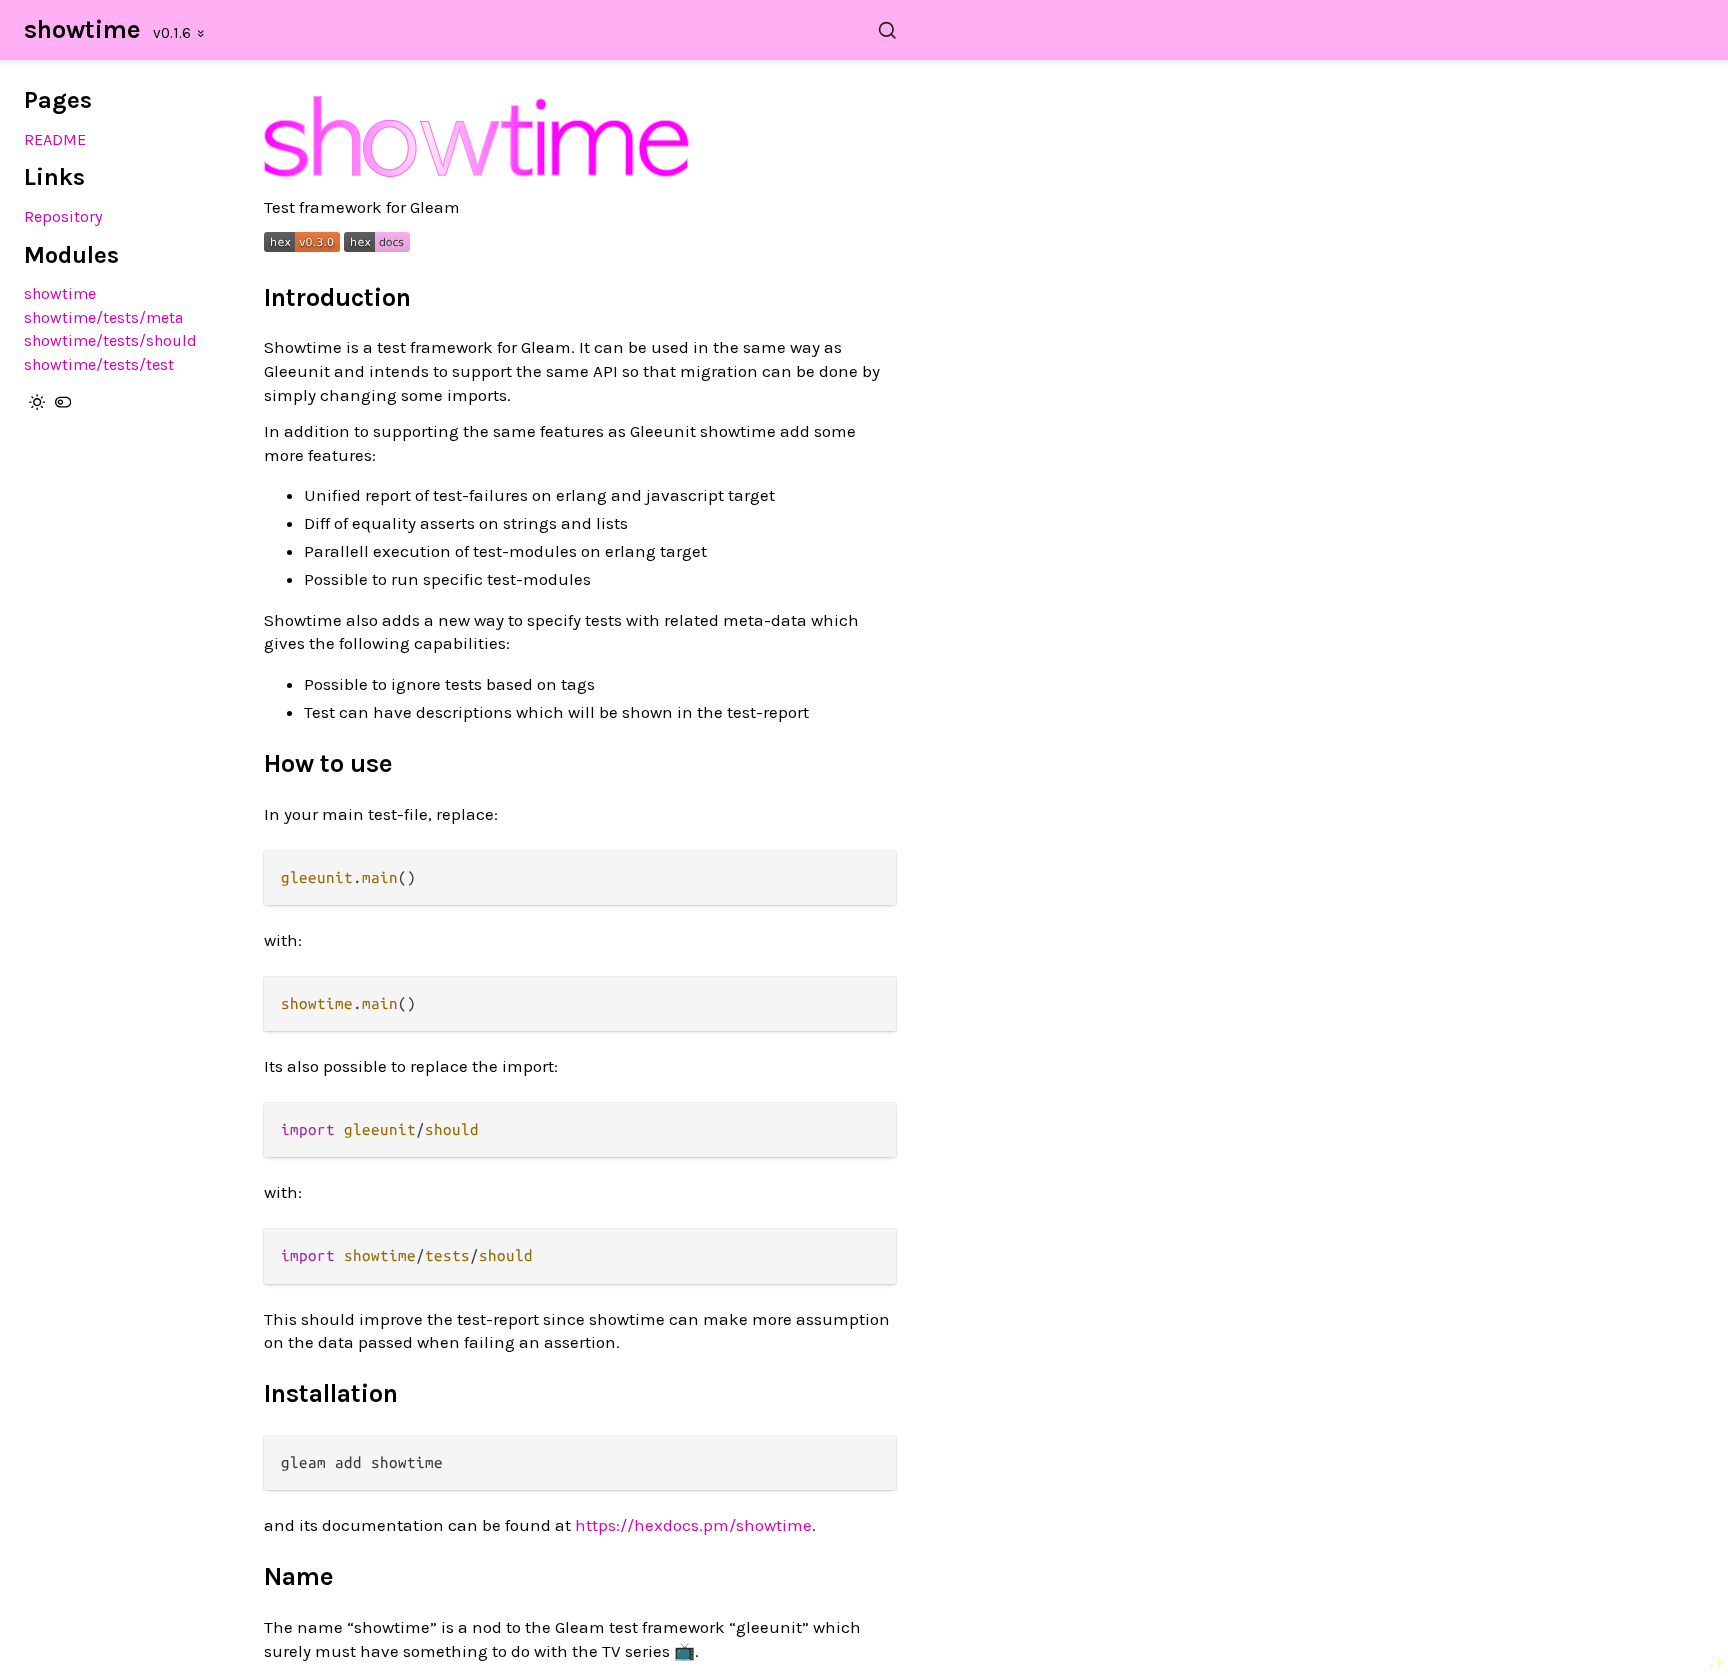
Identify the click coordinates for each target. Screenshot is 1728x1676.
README (55, 139)
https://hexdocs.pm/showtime (693, 1525)
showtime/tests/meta (103, 317)
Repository (63, 216)
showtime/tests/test (99, 364)
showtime (82, 29)
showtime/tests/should (110, 340)
